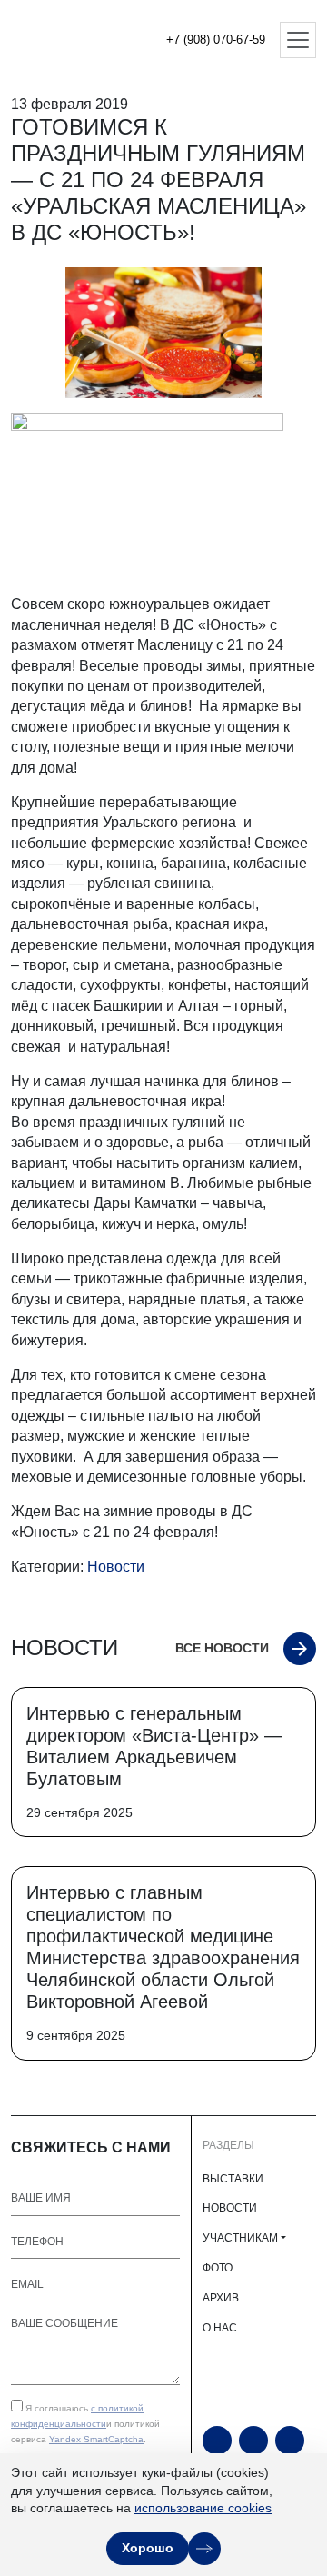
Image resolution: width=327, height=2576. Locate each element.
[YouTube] (217, 2441)
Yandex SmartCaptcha (96, 2439)
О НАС (220, 2328)
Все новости (222, 1648)
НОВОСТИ (230, 2208)
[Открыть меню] (298, 40)
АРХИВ (221, 2298)
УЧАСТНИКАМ (240, 2238)
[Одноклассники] (253, 2441)
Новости (116, 1567)
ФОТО (218, 2268)
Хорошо (148, 2548)
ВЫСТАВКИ (233, 2179)
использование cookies (203, 2508)
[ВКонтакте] (290, 2441)
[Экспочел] (73, 40)
